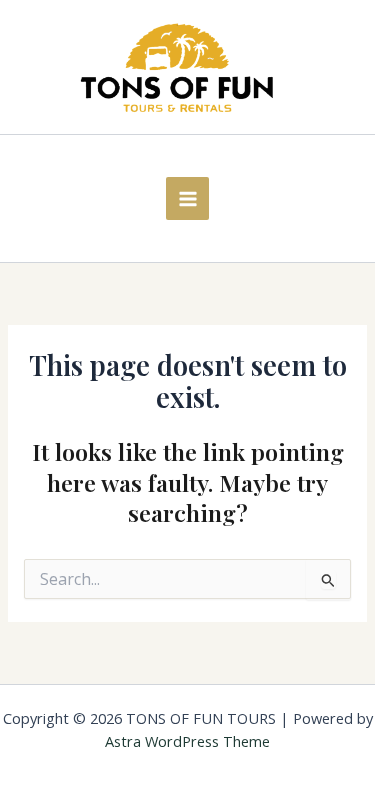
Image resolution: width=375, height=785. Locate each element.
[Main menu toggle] (187, 198)
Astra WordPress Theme (187, 741)
